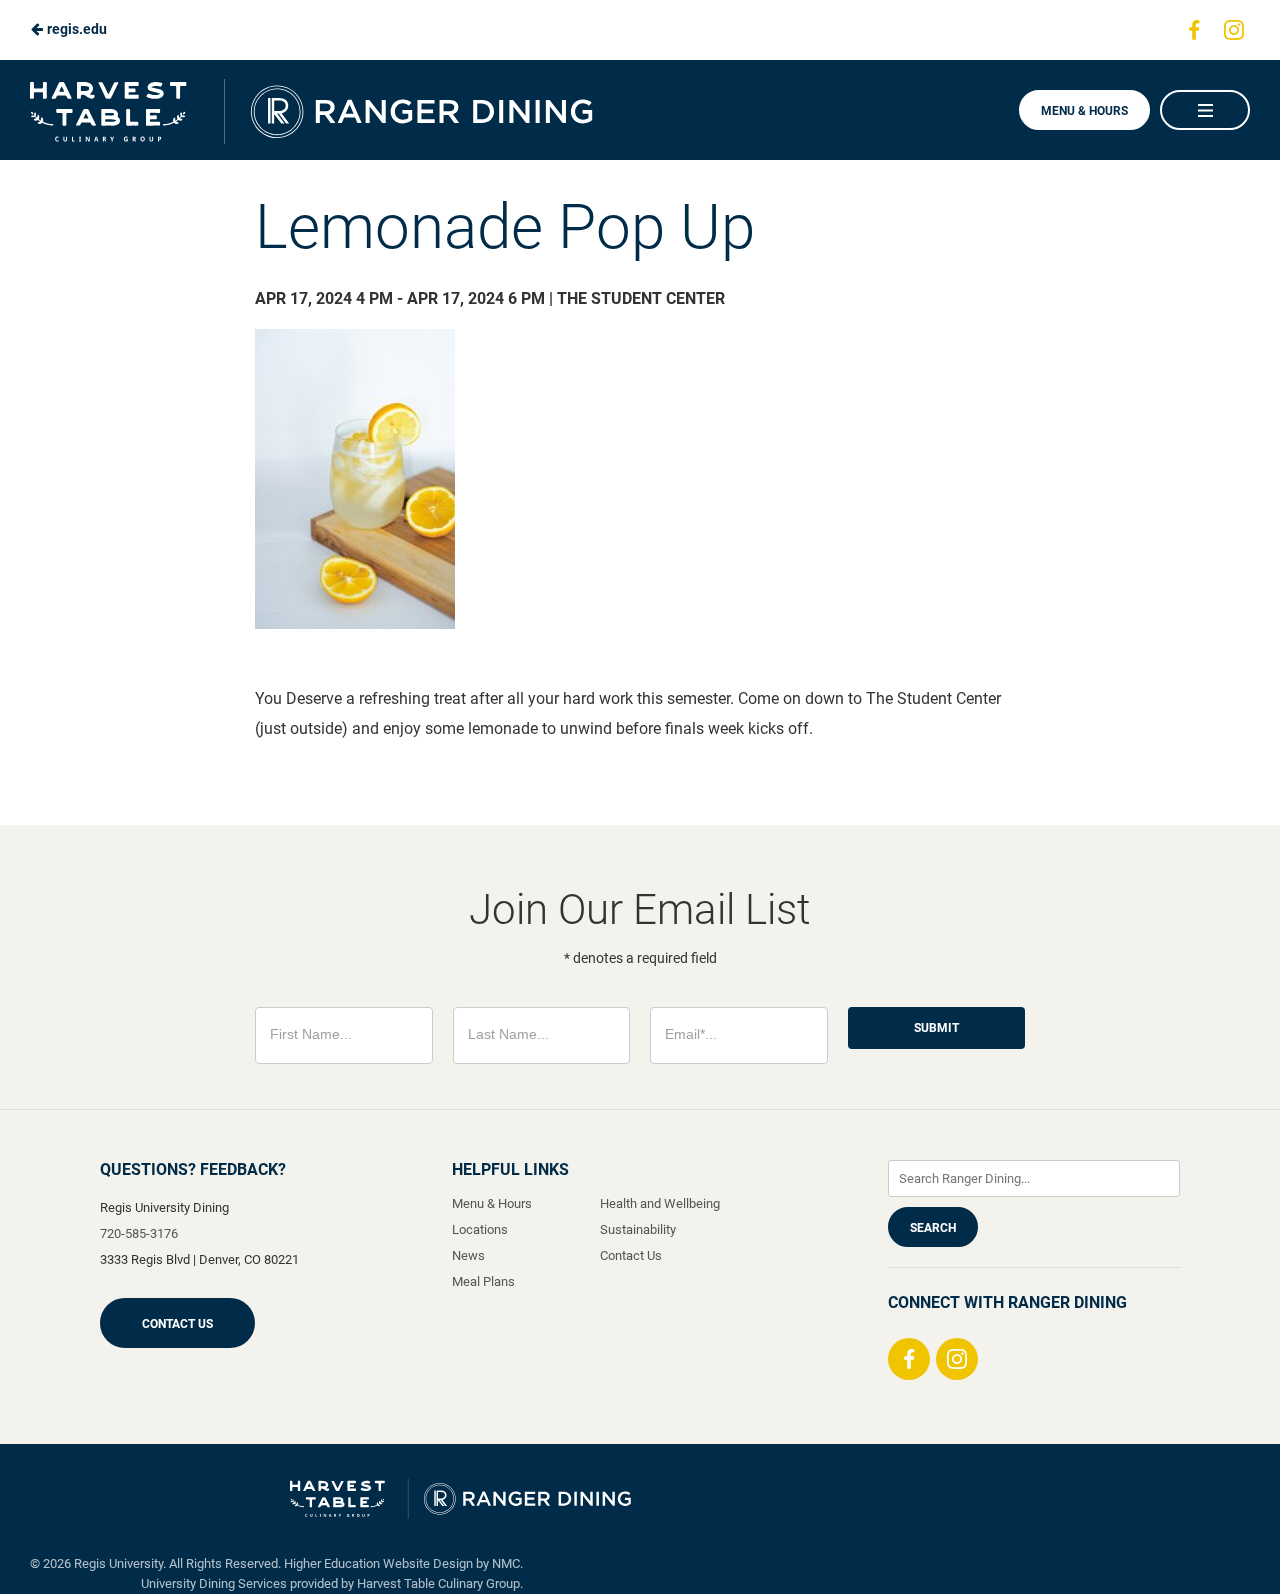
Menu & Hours (1084, 111)
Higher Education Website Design (378, 1563)
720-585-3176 (139, 1233)
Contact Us (177, 1324)
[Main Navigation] (1205, 110)
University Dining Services (214, 1583)
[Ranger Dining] (460, 1499)
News (468, 1255)
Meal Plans (483, 1281)
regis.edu (75, 29)
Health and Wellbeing (660, 1203)
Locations (480, 1229)
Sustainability (638, 1229)
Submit (936, 1028)
